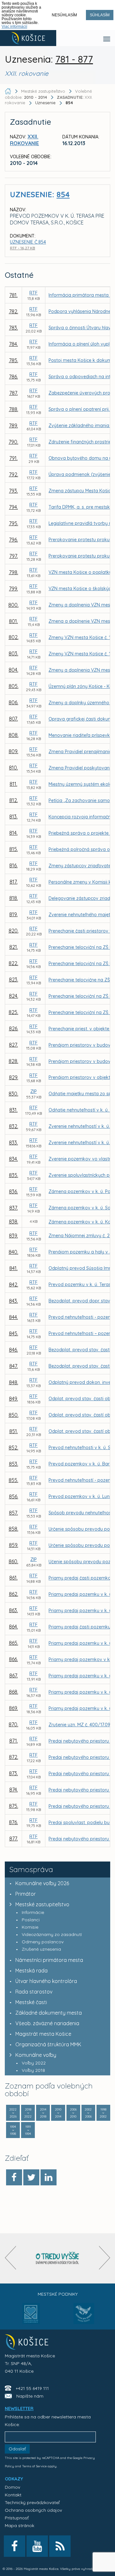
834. (13, 1159)
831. (13, 1110)
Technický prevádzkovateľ (32, 2502)
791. (13, 458)
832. (14, 1126)
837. (14, 1208)
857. (13, 1513)
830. (13, 1094)
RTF (34, 293)
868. (14, 1692)
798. (14, 572)
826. (14, 1028)
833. (13, 1143)
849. (13, 1399)
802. (14, 637)
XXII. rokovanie (24, 140)
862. (14, 1594)
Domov (12, 2487)
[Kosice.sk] (28, 38)
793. (13, 491)
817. (14, 882)
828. (13, 1061)
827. (13, 1045)
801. (13, 621)
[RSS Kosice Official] (60, 2546)
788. (14, 409)
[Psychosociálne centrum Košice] (31, 2317)
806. (13, 702)
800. (13, 605)
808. (14, 735)
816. (13, 865)
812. (14, 800)
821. (14, 947)
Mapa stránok (19, 2525)
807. (13, 719)
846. (13, 1350)
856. (14, 1496)
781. (13, 295)
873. (13, 1773)
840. (13, 1252)
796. (13, 540)
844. (13, 1317)
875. (14, 1806)
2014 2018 (43, 2113)
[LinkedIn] (49, 2177)
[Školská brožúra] (57, 2258)
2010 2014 (58, 2113)
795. (14, 523)
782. (14, 311)
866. (13, 1659)
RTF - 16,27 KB (23, 248)
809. (13, 751)
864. (13, 1627)
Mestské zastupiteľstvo (42, 1904)
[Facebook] (14, 2177)
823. (14, 980)
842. (14, 1284)
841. (13, 1268)
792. (14, 474)
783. (13, 328)
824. (14, 996)
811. (13, 784)
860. (13, 1561)
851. (14, 1431)
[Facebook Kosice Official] (15, 2546)
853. (14, 1464)
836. (13, 1191)
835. (14, 1175)
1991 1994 (28, 2130)
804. (13, 670)
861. (13, 1578)
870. (13, 1724)
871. (14, 1741)
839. (13, 1236)
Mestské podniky (58, 2294)
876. (13, 1822)
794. (13, 507)
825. (13, 1012)
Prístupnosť (17, 2518)
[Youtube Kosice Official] (37, 2546)
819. (13, 914)
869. (13, 1708)
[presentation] (10, 2258)
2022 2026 (13, 2113)
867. (14, 1675)
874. (14, 1790)
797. (14, 556)
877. (14, 1838)
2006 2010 (73, 2113)
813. (13, 816)
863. (13, 1610)
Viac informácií (14, 27)
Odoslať (17, 2449)
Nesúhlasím (64, 15)
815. (14, 849)
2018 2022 (28, 2113)
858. (13, 1529)
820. (14, 931)
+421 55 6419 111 (32, 2388)
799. (13, 589)
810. (13, 768)
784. (13, 344)
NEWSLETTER (19, 2408)
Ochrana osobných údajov (33, 2510)
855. (13, 1480)
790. (13, 442)
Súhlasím (100, 15)
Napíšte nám (30, 2396)
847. (14, 1366)
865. (14, 1643)
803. (13, 653)
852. (13, 1448)
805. (14, 686)
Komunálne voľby (36, 2055)
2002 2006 (88, 2113)
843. (13, 1301)
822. (13, 963)
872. (14, 1757)
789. (13, 425)
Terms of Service (34, 2466)
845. (14, 1333)
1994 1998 (13, 2130)
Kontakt (13, 2495)
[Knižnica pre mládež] (84, 2317)
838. (14, 1222)
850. (14, 1415)
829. (14, 1077)
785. (14, 360)
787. (14, 393)
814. (13, 833)
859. (14, 1545)
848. (14, 1382)
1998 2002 (103, 2113)
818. (14, 898)
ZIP (34, 1091)
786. (13, 377)
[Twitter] (31, 2177)
